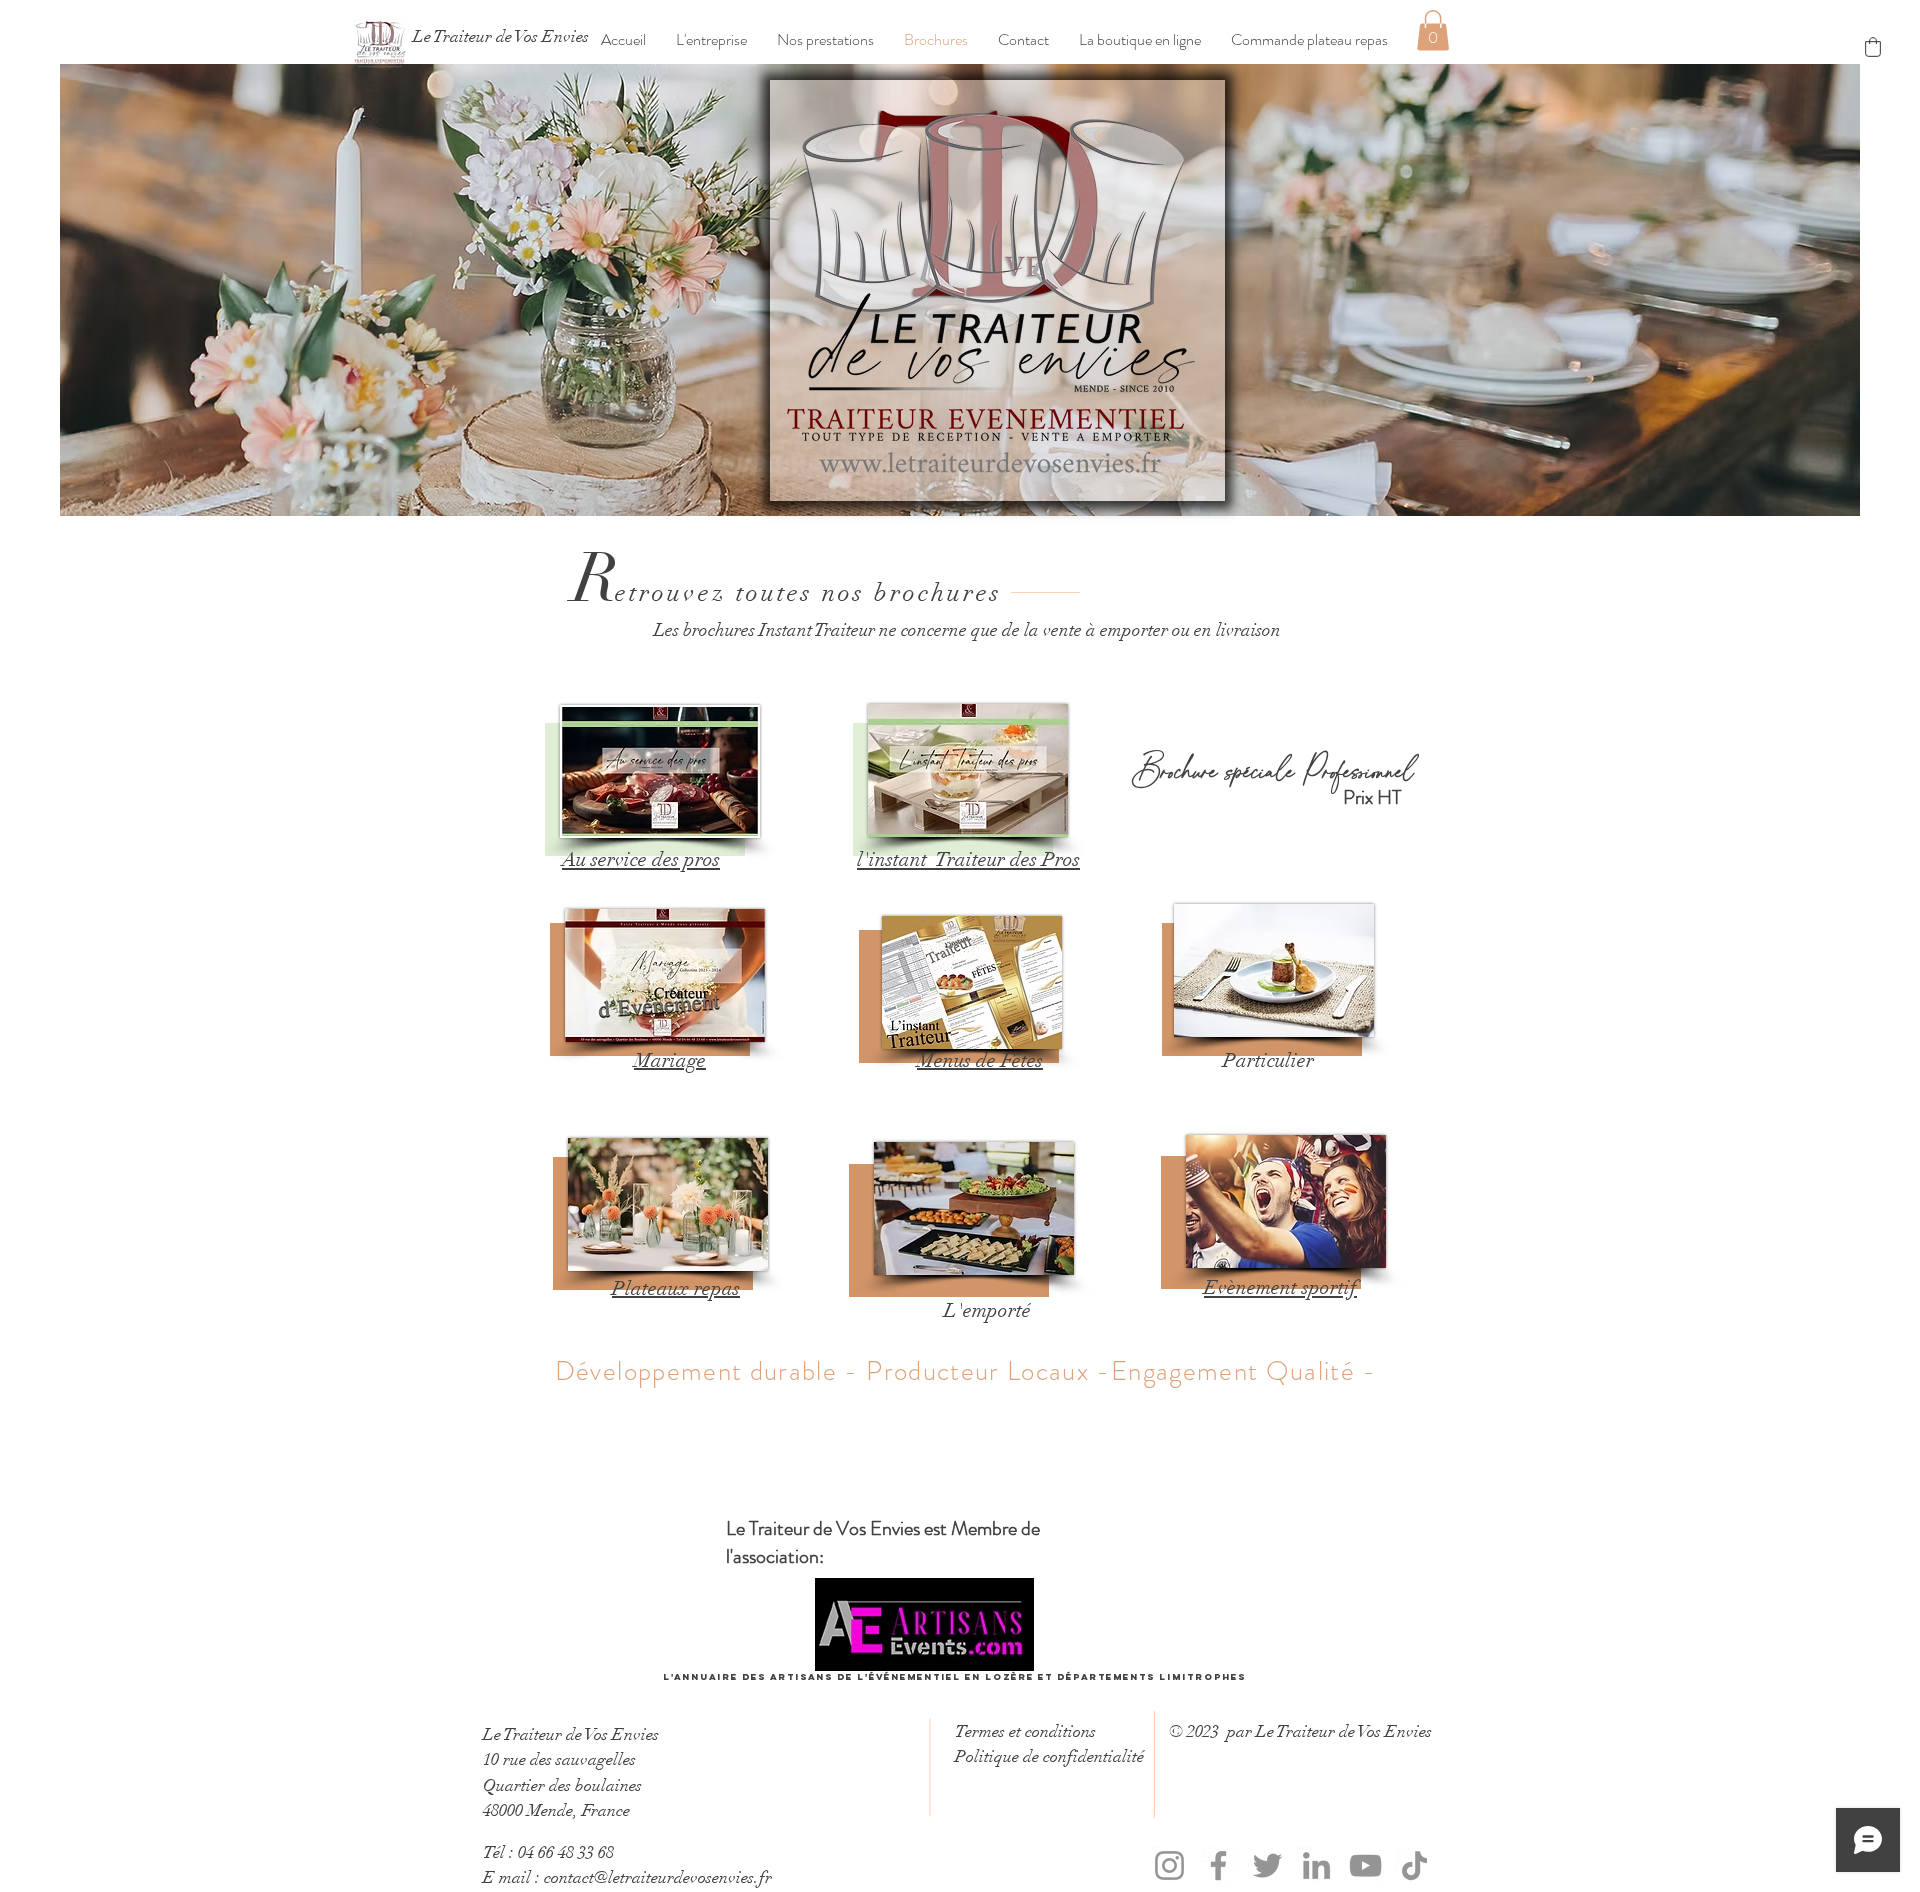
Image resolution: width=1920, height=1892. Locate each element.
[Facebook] (1218, 1865)
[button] (711, 40)
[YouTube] (1365, 1865)
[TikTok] (1414, 1865)
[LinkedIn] (1316, 1865)
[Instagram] (1169, 1865)
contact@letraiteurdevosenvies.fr (658, 1877)
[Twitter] (1267, 1865)
